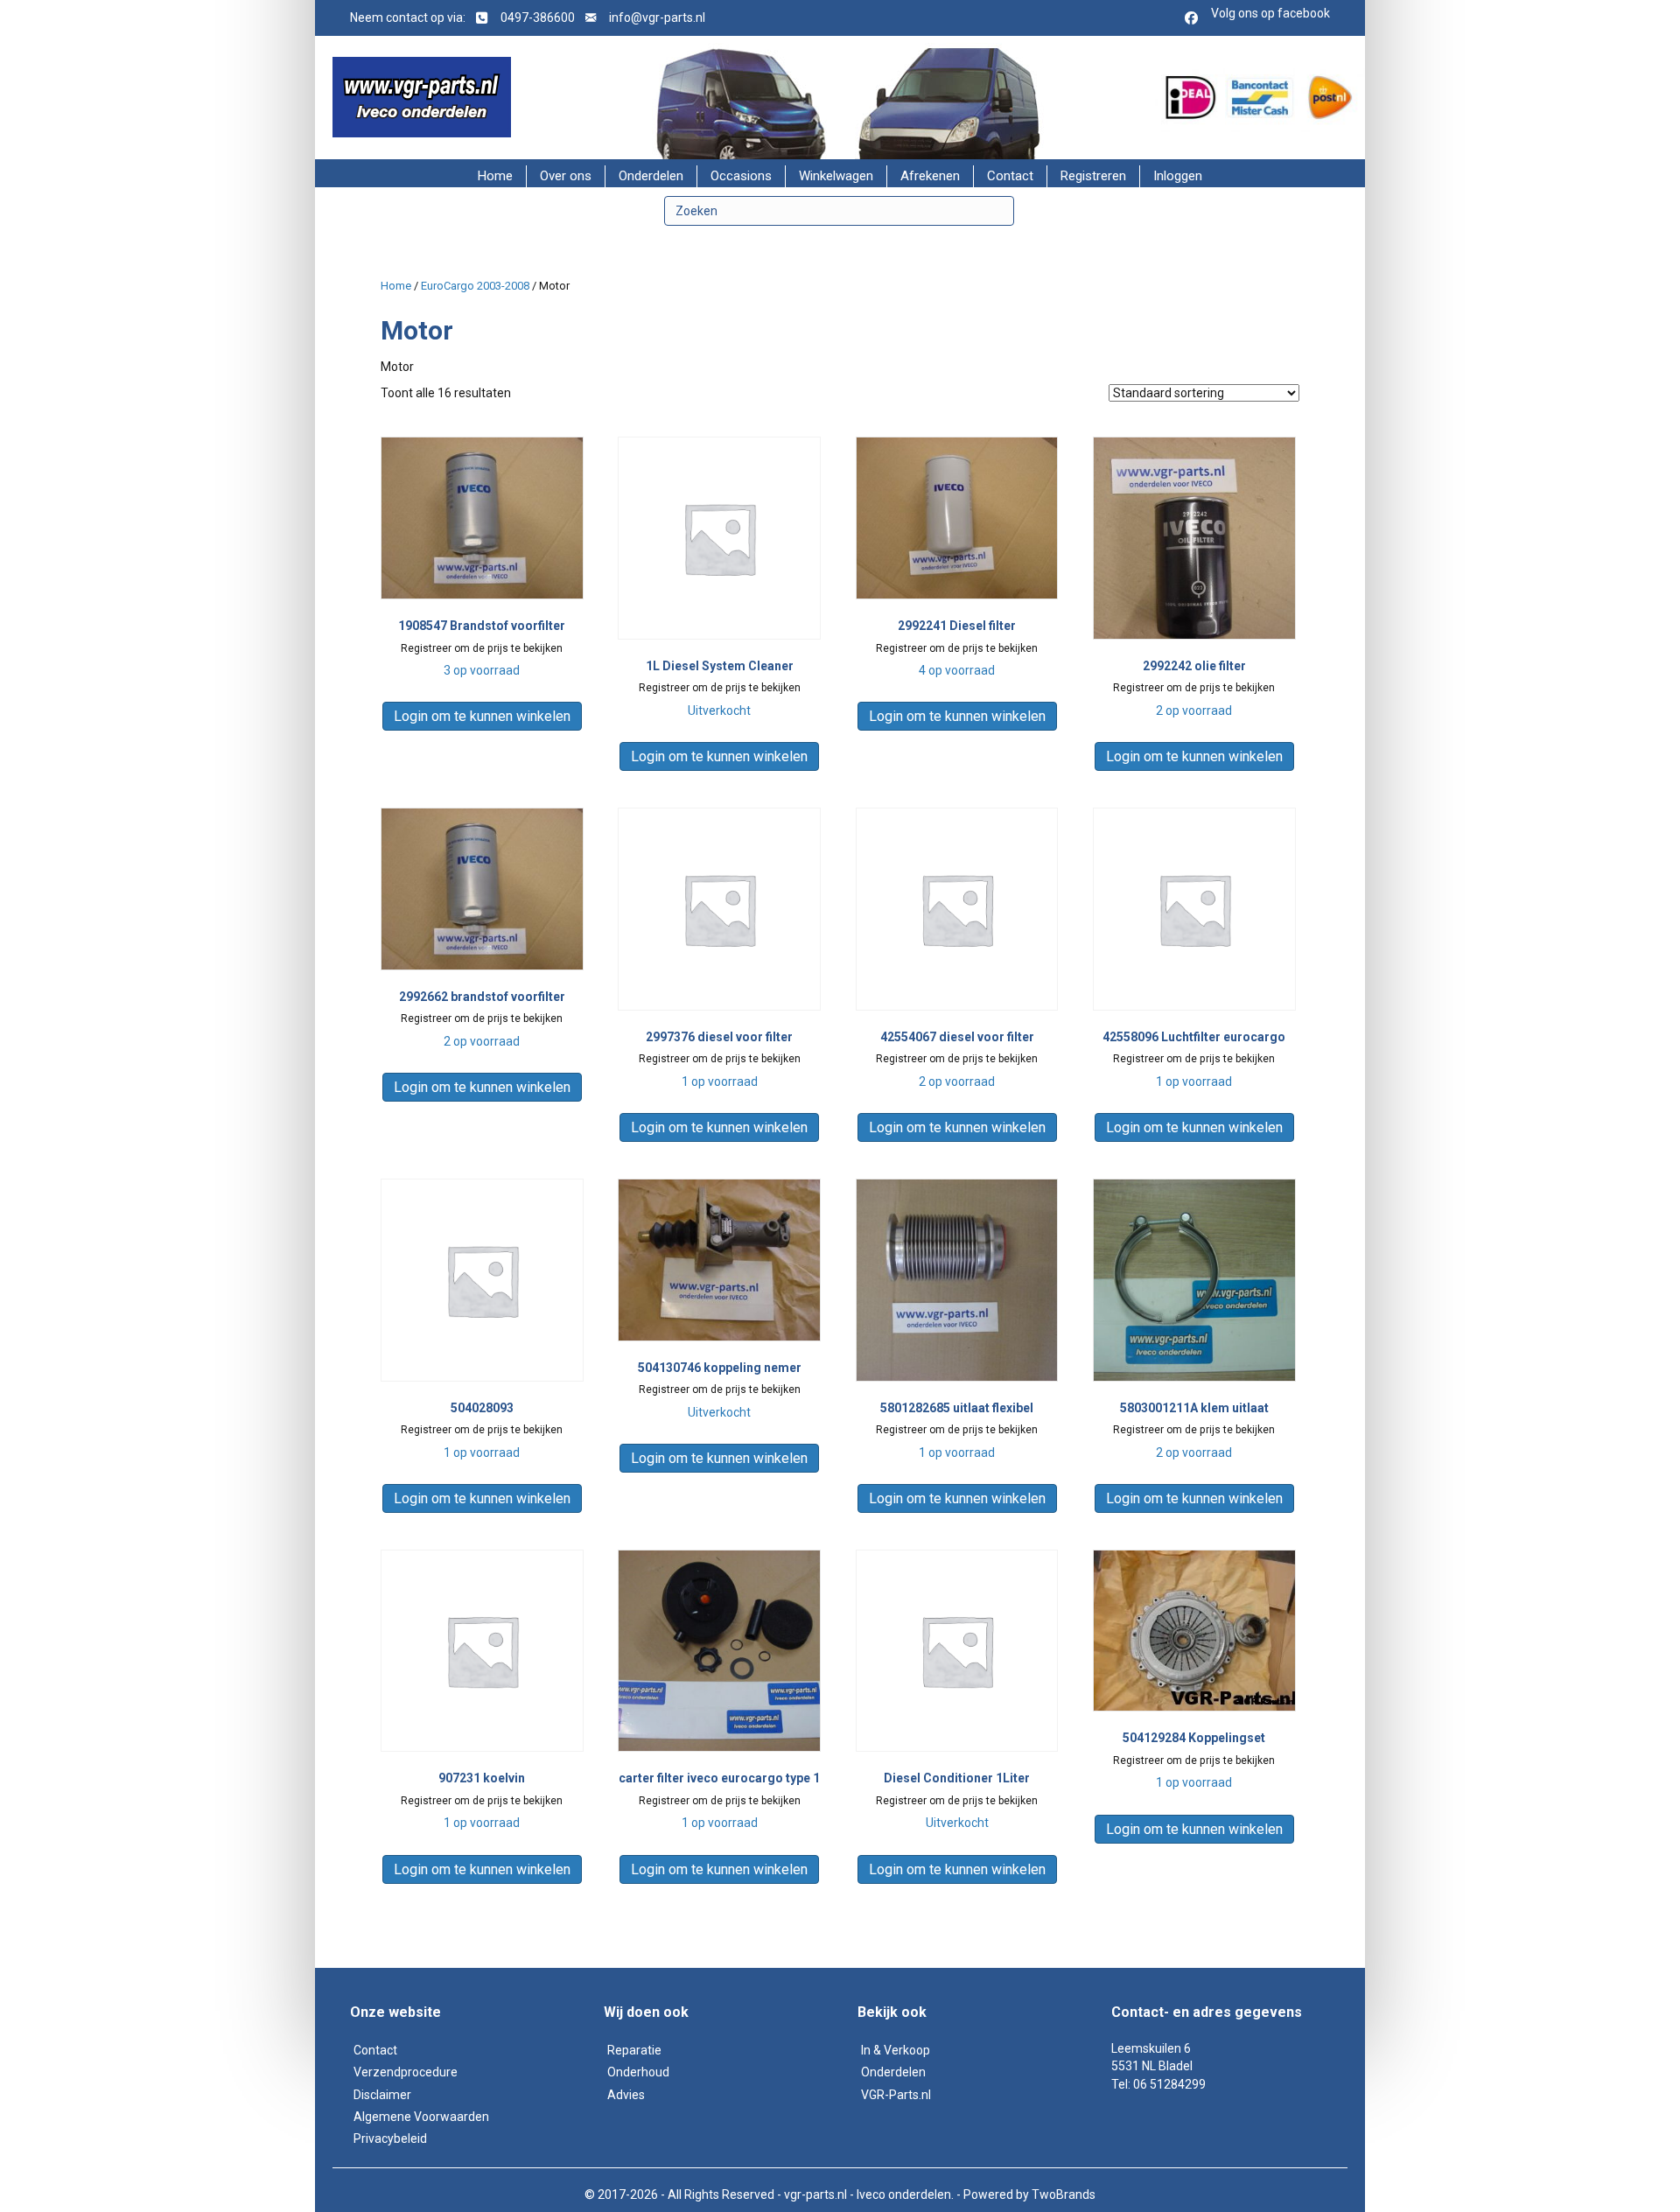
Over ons (566, 176)
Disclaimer (382, 2095)
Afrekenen (930, 176)
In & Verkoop (896, 2050)
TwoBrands (1064, 2194)
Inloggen (1178, 176)
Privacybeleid (390, 2138)
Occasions (741, 176)
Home (495, 176)
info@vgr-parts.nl (657, 17)
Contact (1010, 176)
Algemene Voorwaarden (421, 2117)
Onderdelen (651, 176)
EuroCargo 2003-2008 (475, 286)
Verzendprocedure (406, 2072)
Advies (626, 2095)
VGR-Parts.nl (896, 2095)
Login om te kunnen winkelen (482, 716)
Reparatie (634, 2050)
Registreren (1093, 176)
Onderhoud (638, 2072)
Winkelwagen (836, 176)
